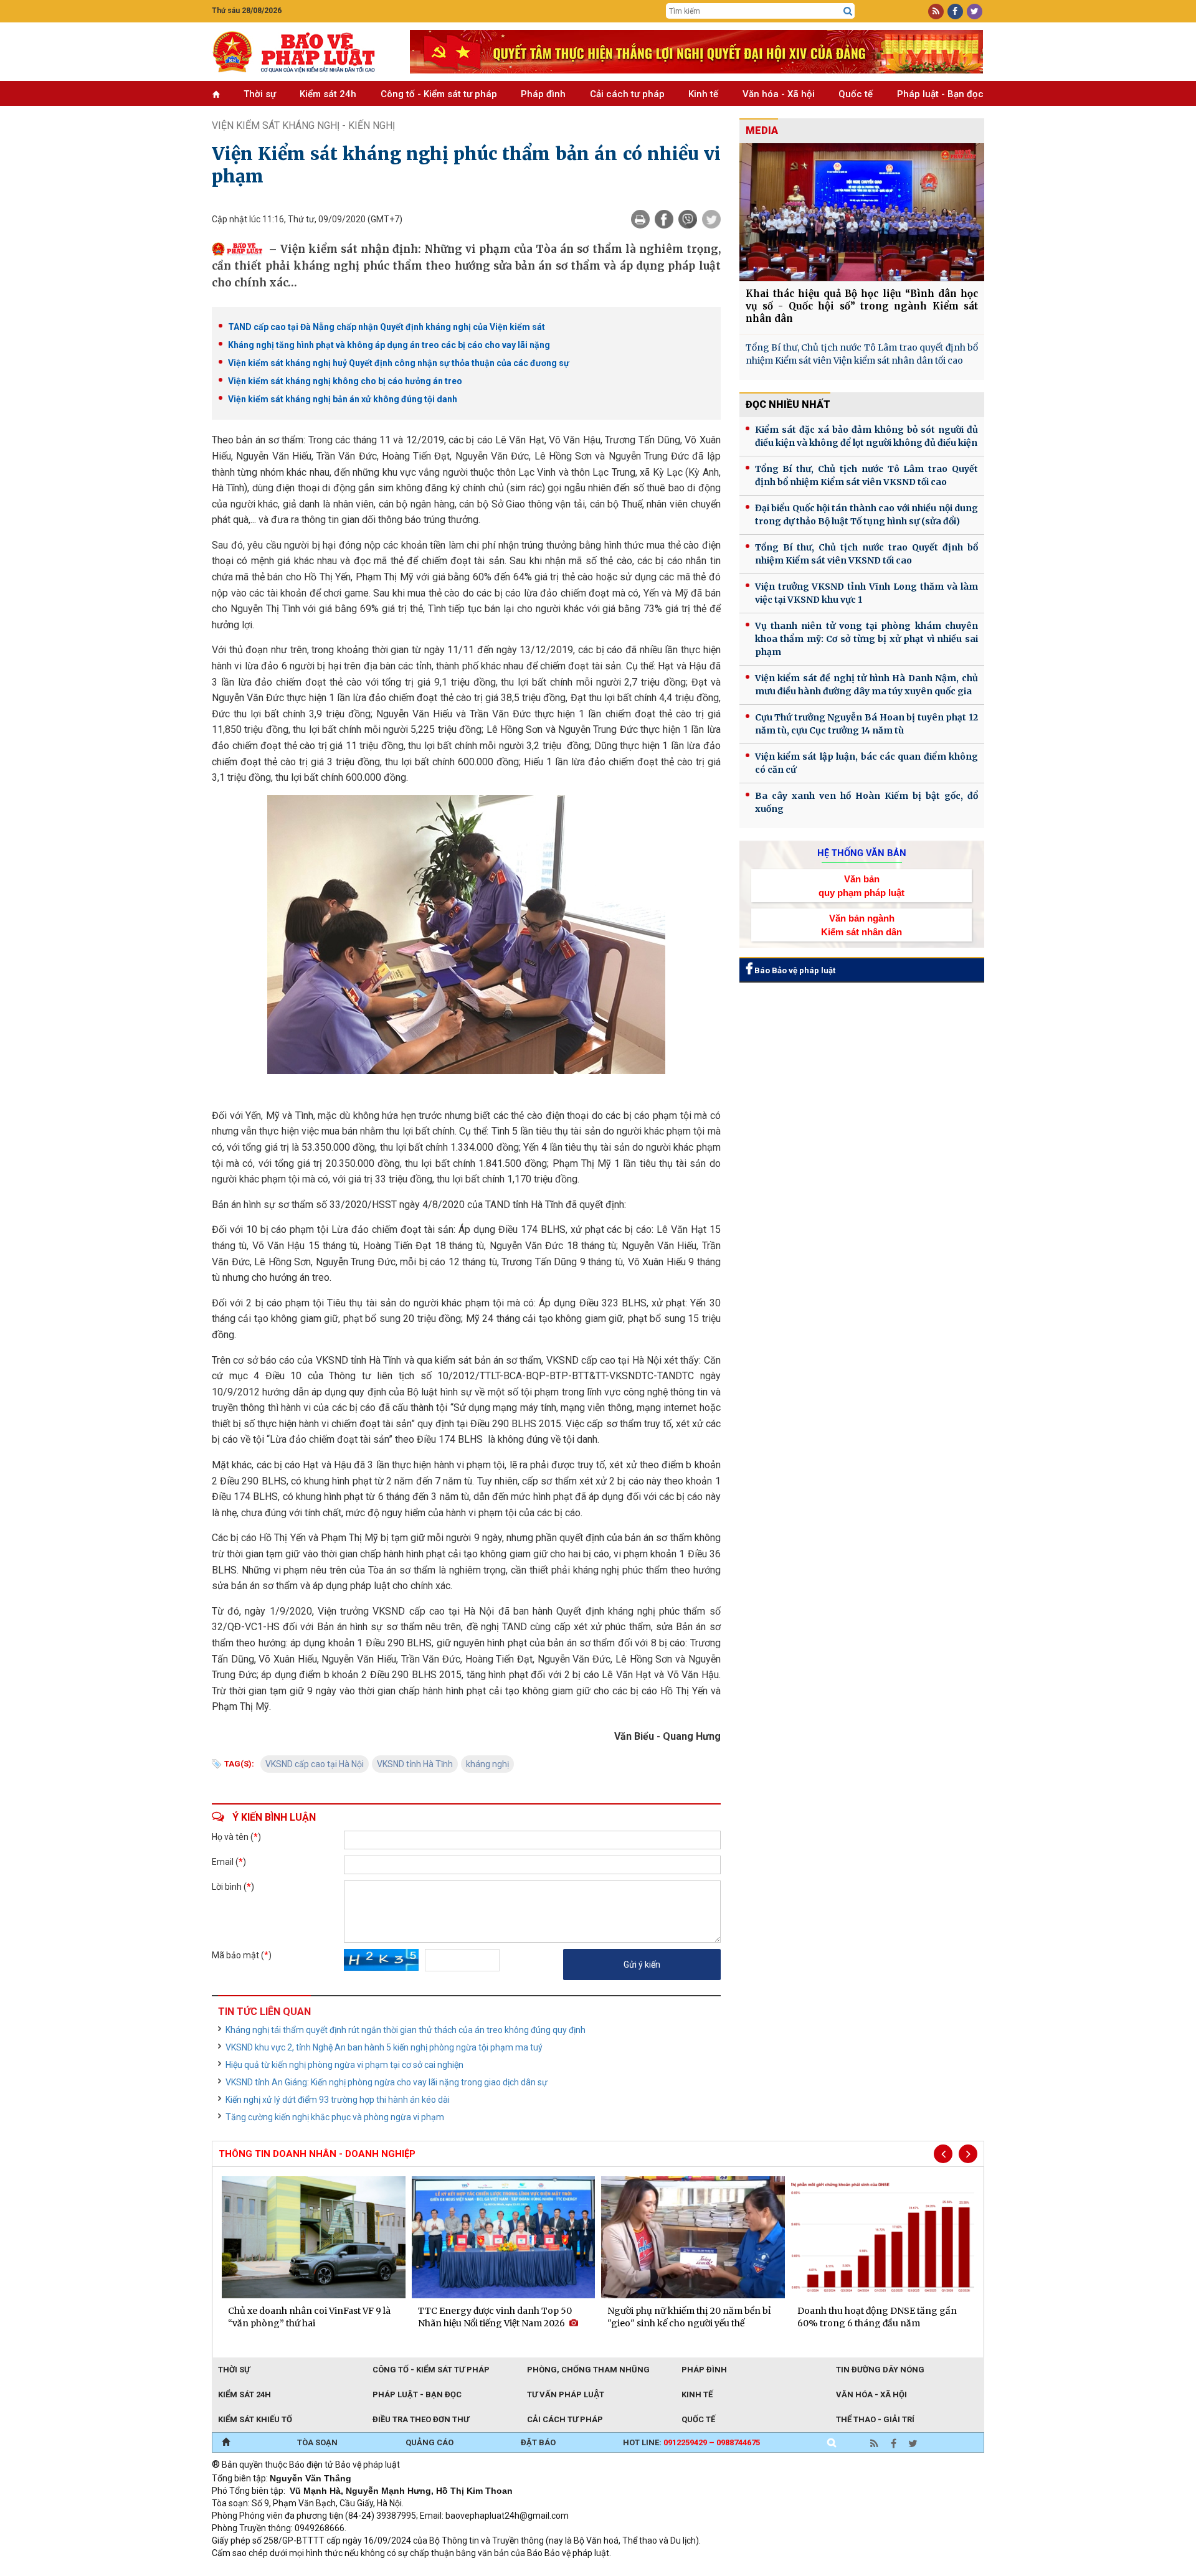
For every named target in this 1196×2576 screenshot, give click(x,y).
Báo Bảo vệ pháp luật (794, 970)
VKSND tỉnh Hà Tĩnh (415, 1764)
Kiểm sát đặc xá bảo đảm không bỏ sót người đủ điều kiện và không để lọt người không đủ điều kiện (866, 436)
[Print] (640, 219)
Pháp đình (543, 94)
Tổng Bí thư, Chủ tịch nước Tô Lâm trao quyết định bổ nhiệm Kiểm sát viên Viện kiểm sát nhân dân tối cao (862, 354)
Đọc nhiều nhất (788, 404)
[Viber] (688, 219)
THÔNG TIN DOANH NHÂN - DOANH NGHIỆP (317, 2154)
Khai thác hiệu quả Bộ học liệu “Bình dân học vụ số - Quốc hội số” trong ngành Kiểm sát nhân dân (862, 306)
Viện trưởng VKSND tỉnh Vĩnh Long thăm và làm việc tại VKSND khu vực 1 (866, 593)
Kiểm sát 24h (328, 94)
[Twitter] (711, 219)
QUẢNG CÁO (430, 2442)
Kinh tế (703, 94)
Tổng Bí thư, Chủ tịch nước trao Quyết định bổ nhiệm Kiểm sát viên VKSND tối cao (866, 554)
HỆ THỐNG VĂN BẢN (862, 853)
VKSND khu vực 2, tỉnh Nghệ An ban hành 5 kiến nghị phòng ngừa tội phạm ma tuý (384, 2047)
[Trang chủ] (226, 2443)
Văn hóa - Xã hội (779, 94)
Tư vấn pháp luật (566, 2394)
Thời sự (260, 94)
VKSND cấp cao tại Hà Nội (315, 1764)
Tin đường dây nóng (880, 2370)
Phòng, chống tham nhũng (588, 2370)
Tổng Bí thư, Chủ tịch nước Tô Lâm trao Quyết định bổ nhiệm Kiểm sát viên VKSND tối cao (866, 475)
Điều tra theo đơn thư (421, 2419)
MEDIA (762, 130)
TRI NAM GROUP (249, 2570)
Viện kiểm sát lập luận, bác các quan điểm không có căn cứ (866, 763)
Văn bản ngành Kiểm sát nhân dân (861, 925)
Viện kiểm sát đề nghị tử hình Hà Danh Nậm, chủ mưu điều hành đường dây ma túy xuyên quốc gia (866, 685)
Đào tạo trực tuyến (520, 2570)
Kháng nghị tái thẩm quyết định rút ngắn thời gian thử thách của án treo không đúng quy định (406, 2030)
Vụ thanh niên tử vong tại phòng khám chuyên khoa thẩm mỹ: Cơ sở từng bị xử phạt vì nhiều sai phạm (866, 639)
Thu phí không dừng (433, 2570)
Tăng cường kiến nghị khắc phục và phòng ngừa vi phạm (335, 2117)
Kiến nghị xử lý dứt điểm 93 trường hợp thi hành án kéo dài (338, 2100)
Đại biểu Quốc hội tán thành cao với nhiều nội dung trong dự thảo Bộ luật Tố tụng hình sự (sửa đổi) (866, 515)
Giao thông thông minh (338, 2570)
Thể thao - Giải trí (875, 2419)
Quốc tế (856, 94)
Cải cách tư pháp (627, 94)
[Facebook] (664, 219)
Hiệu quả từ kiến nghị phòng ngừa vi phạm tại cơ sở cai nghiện (344, 2065)
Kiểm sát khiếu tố (255, 2419)
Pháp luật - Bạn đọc (940, 94)
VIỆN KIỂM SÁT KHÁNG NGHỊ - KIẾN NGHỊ (303, 125)
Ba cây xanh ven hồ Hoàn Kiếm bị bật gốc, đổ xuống (866, 802)
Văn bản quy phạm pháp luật (861, 885)
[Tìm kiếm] (848, 11)
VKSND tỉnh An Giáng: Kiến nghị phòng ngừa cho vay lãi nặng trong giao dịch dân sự (387, 2082)
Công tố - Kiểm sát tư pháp (439, 94)
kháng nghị (487, 1764)
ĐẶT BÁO (538, 2442)
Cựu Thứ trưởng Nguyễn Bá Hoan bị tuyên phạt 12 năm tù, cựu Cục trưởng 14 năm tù (866, 724)
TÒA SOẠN (317, 2442)
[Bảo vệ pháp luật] (301, 52)
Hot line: (691, 2442)
